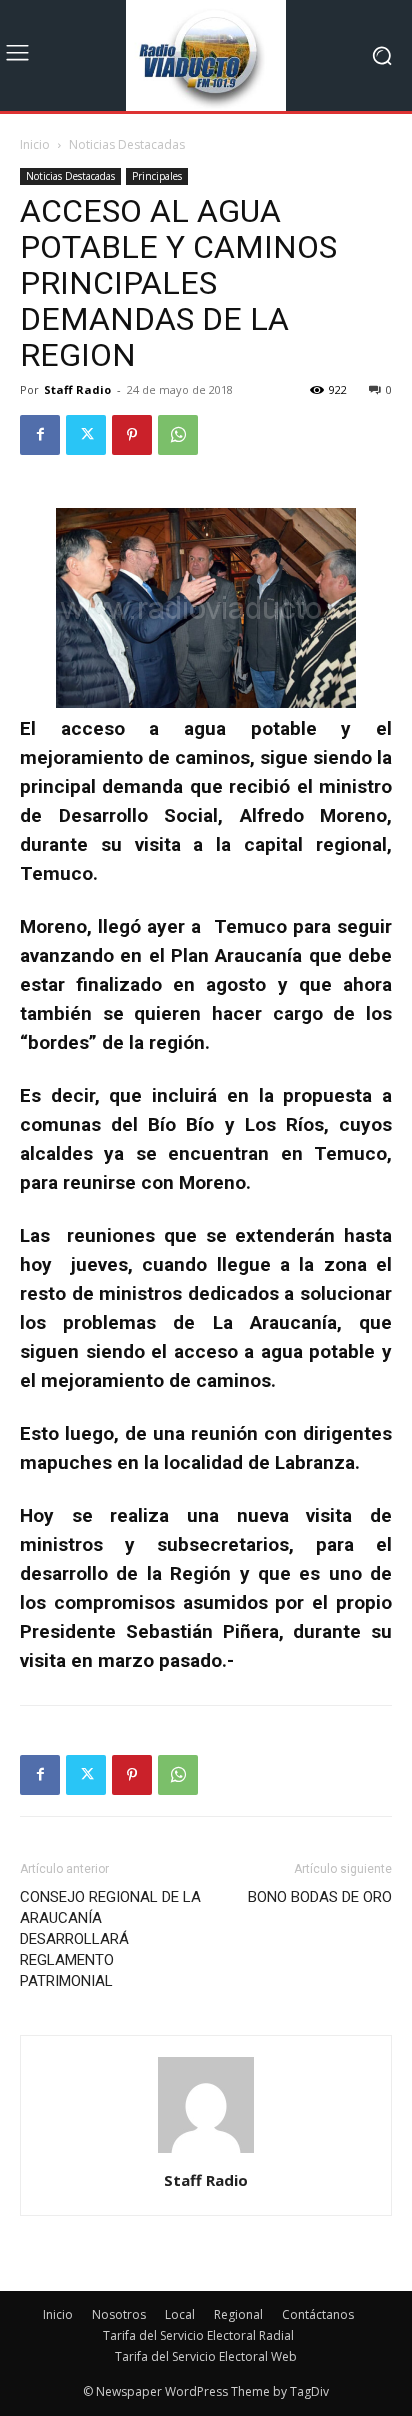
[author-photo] (206, 2152)
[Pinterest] (132, 435)
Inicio (35, 144)
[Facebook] (40, 435)
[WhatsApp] (178, 435)
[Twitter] (86, 435)
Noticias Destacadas (127, 144)
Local (180, 2314)
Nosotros (119, 2314)
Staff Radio (77, 389)
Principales (157, 176)
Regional (238, 2314)
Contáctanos (318, 2314)
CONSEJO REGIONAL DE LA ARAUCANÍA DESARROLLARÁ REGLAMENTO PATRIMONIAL (110, 1939)
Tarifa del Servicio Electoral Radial (198, 2335)
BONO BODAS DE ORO (320, 1897)
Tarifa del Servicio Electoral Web (206, 2356)
